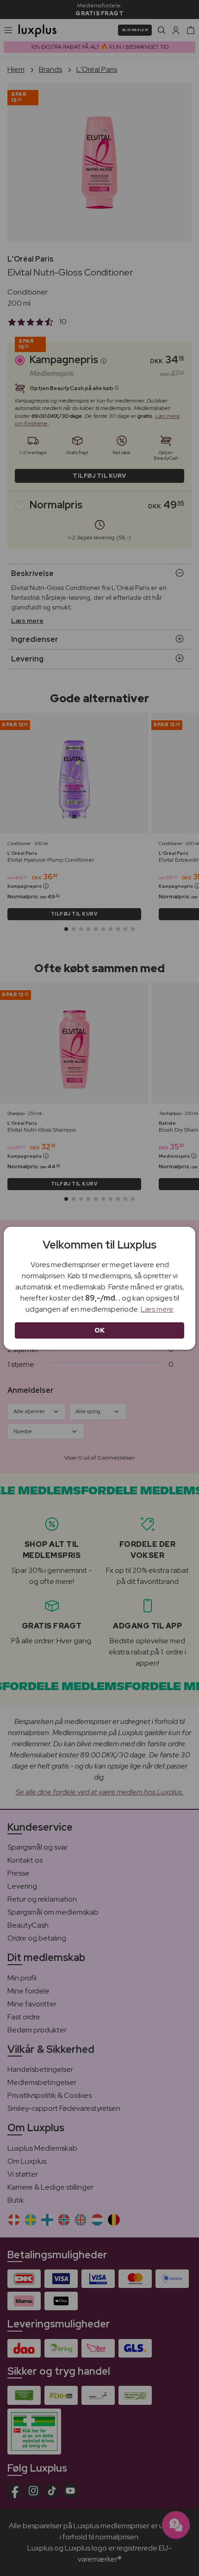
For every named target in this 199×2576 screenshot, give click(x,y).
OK (100, 1330)
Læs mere (157, 1309)
